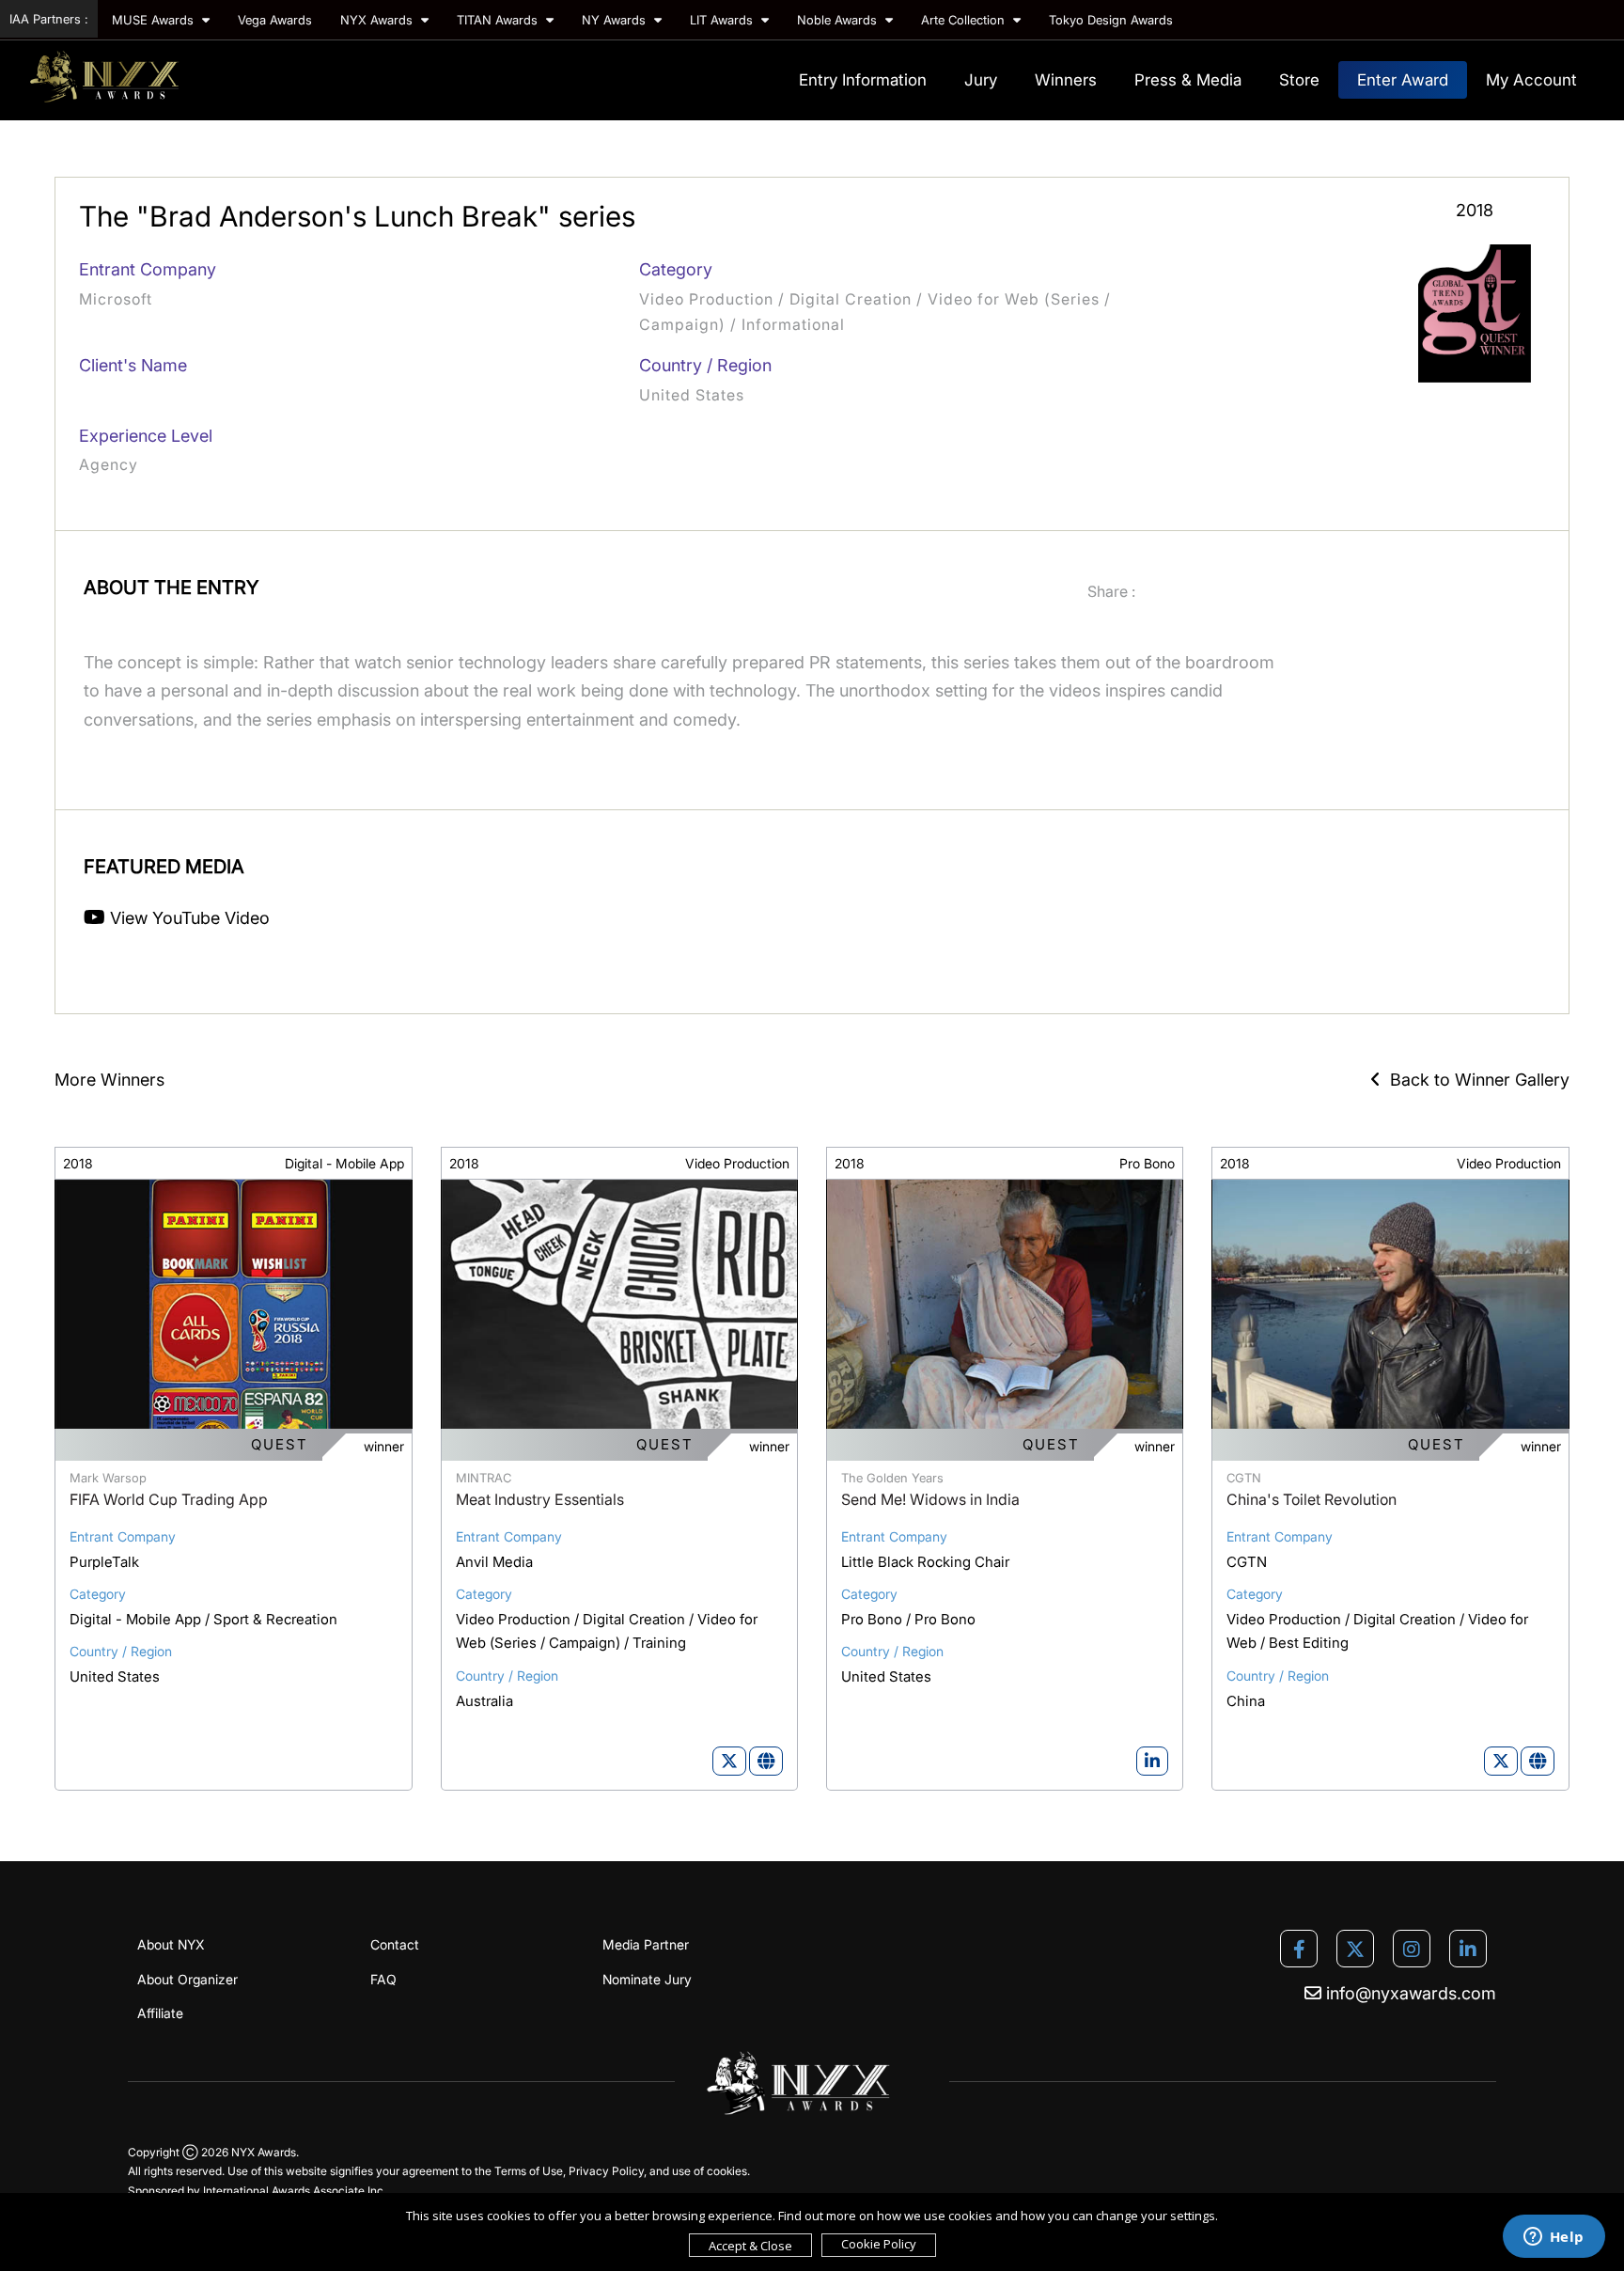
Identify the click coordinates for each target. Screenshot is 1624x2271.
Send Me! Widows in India (930, 1499)
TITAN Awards (499, 20)
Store (1299, 80)
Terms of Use (529, 2171)
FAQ (383, 1979)
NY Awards (616, 20)
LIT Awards (723, 20)
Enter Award (1403, 80)
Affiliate (160, 2013)
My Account (1531, 80)
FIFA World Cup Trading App (169, 1499)
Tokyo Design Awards (1111, 20)
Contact (395, 1944)
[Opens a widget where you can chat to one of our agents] (1554, 2238)
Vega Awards (275, 20)
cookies (727, 2171)
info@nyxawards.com (1409, 1993)
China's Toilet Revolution (1312, 1499)
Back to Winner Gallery (1475, 1080)
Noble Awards (839, 20)
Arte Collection (965, 20)
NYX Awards (378, 20)
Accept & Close (750, 2246)
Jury (981, 80)
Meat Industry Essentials (540, 1499)
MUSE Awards (155, 20)
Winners (1066, 80)
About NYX (171, 1944)
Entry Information (863, 80)
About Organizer (187, 1979)
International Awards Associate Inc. (295, 2191)
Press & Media (1188, 80)
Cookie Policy (879, 2244)
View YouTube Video (187, 918)
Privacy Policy (606, 2171)
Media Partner (646, 1944)
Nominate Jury (647, 1979)
